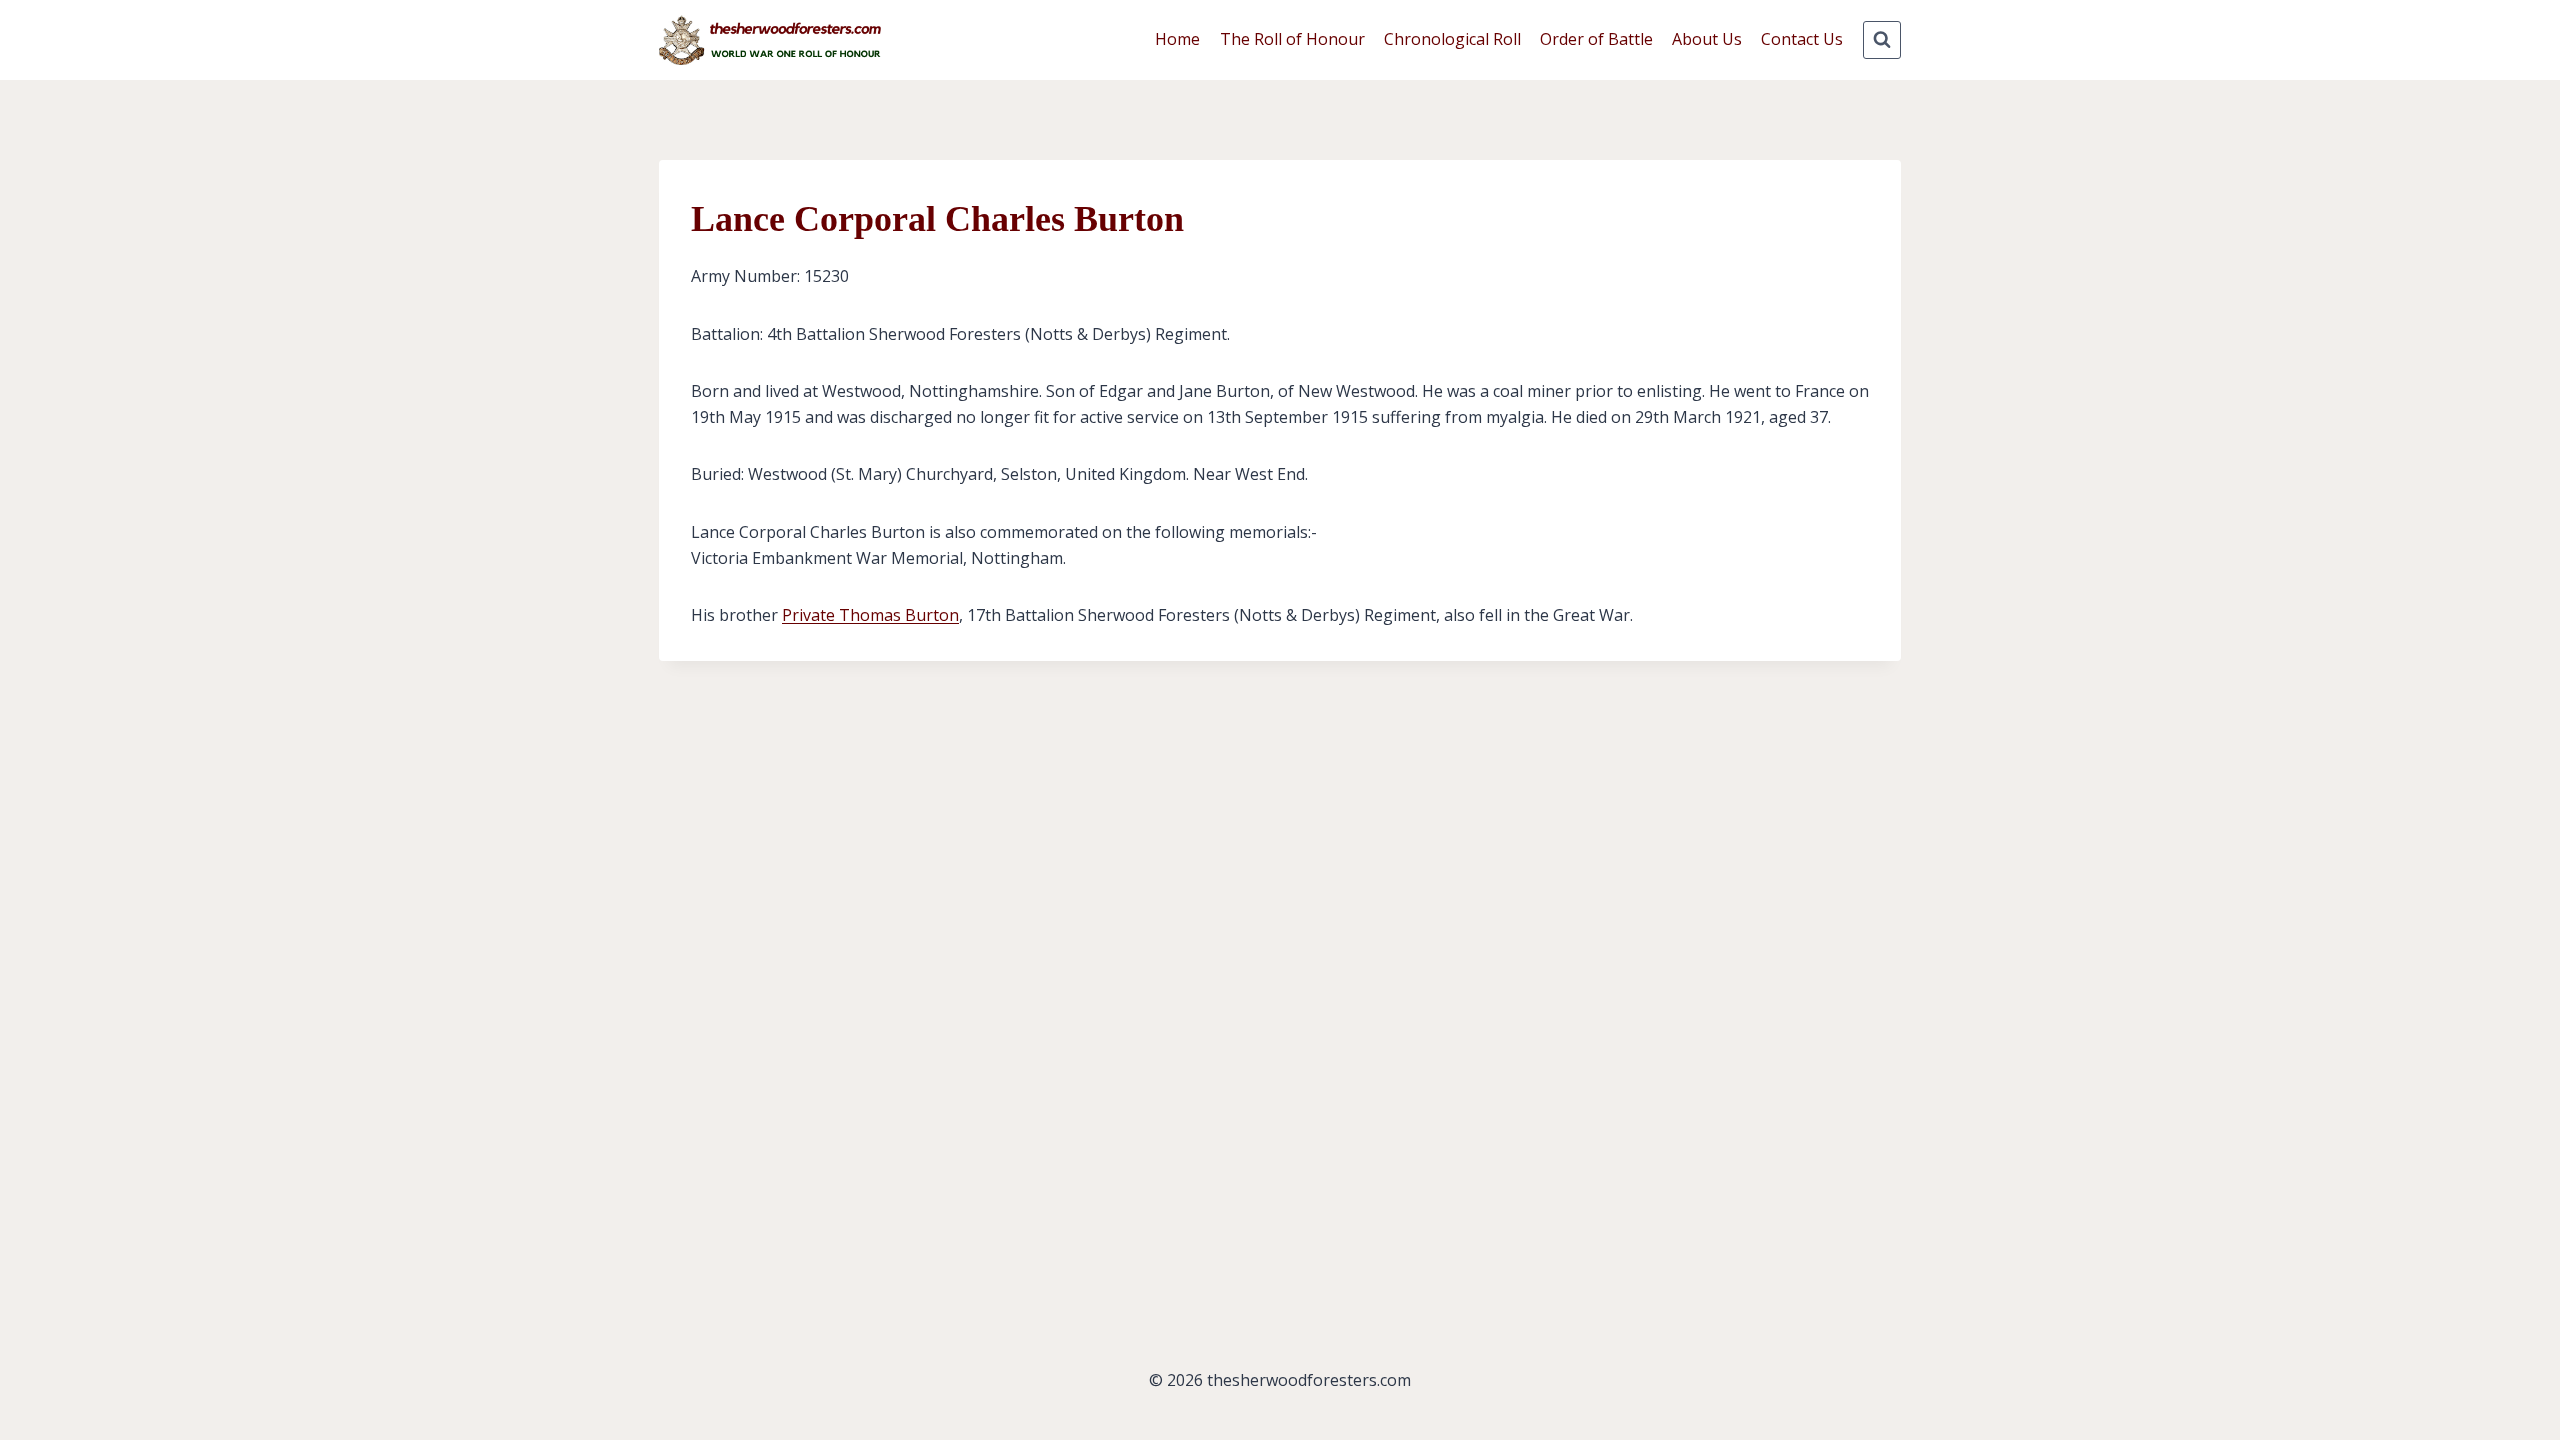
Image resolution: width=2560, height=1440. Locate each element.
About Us (1707, 39)
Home (1177, 39)
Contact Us (1802, 39)
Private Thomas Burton (870, 615)
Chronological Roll (1452, 39)
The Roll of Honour (1292, 39)
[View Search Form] (1882, 40)
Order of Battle (1596, 39)
